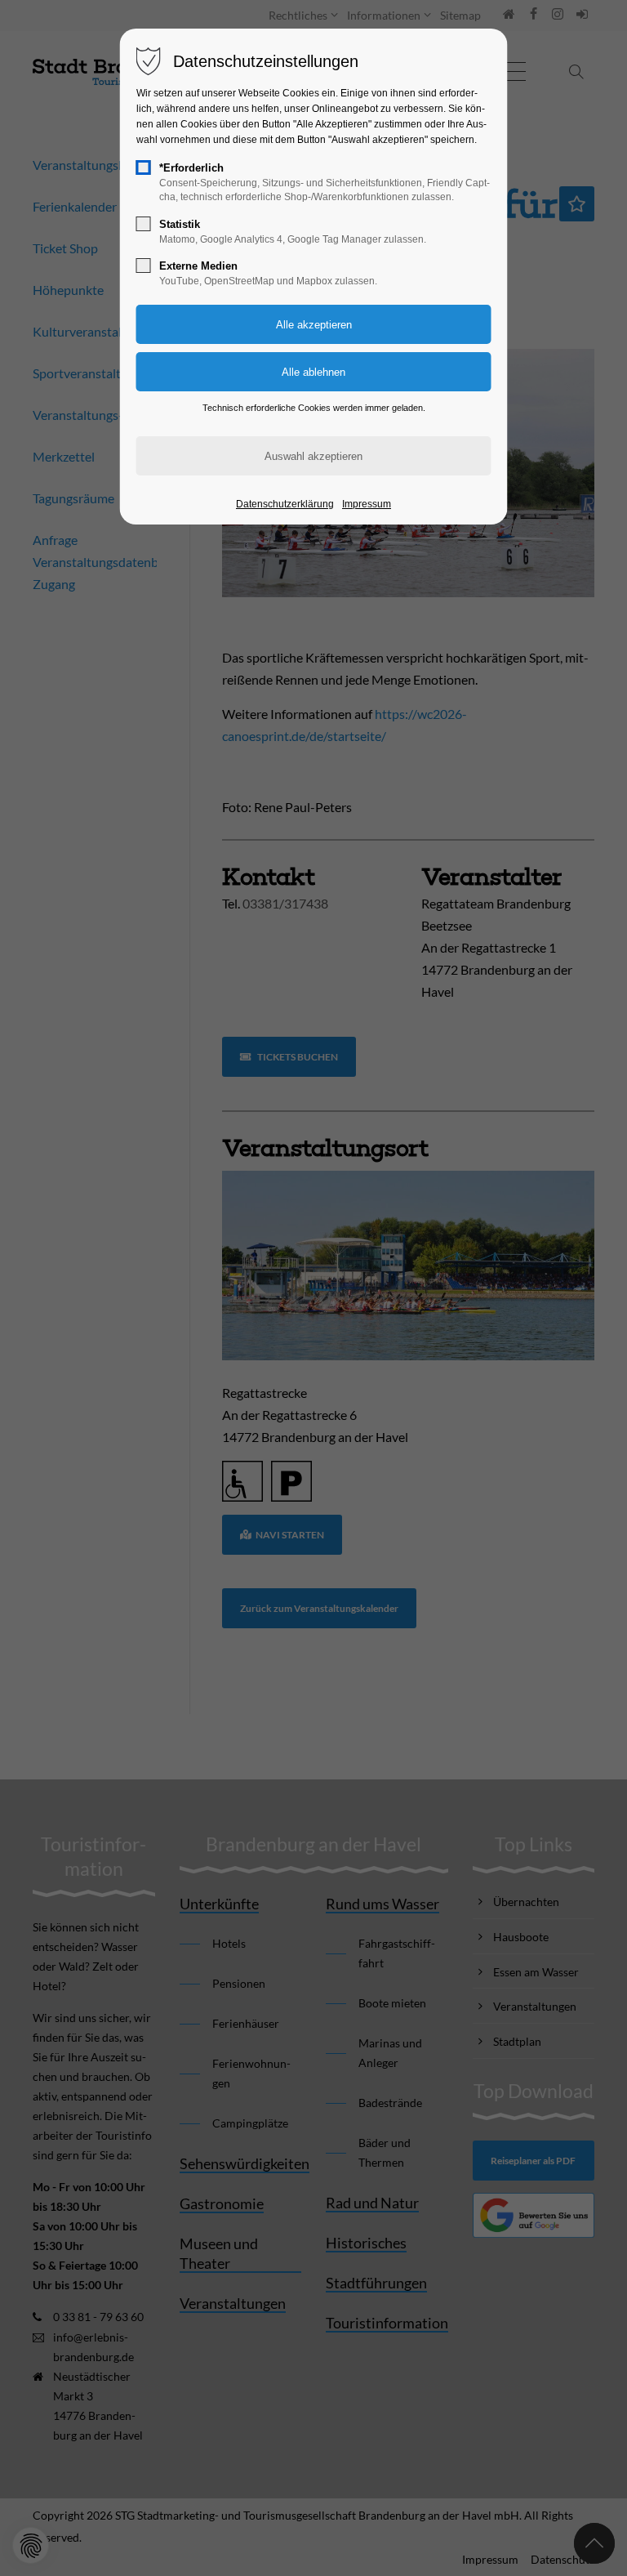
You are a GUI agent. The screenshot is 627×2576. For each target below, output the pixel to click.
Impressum (367, 504)
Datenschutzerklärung (285, 504)
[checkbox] (144, 167)
